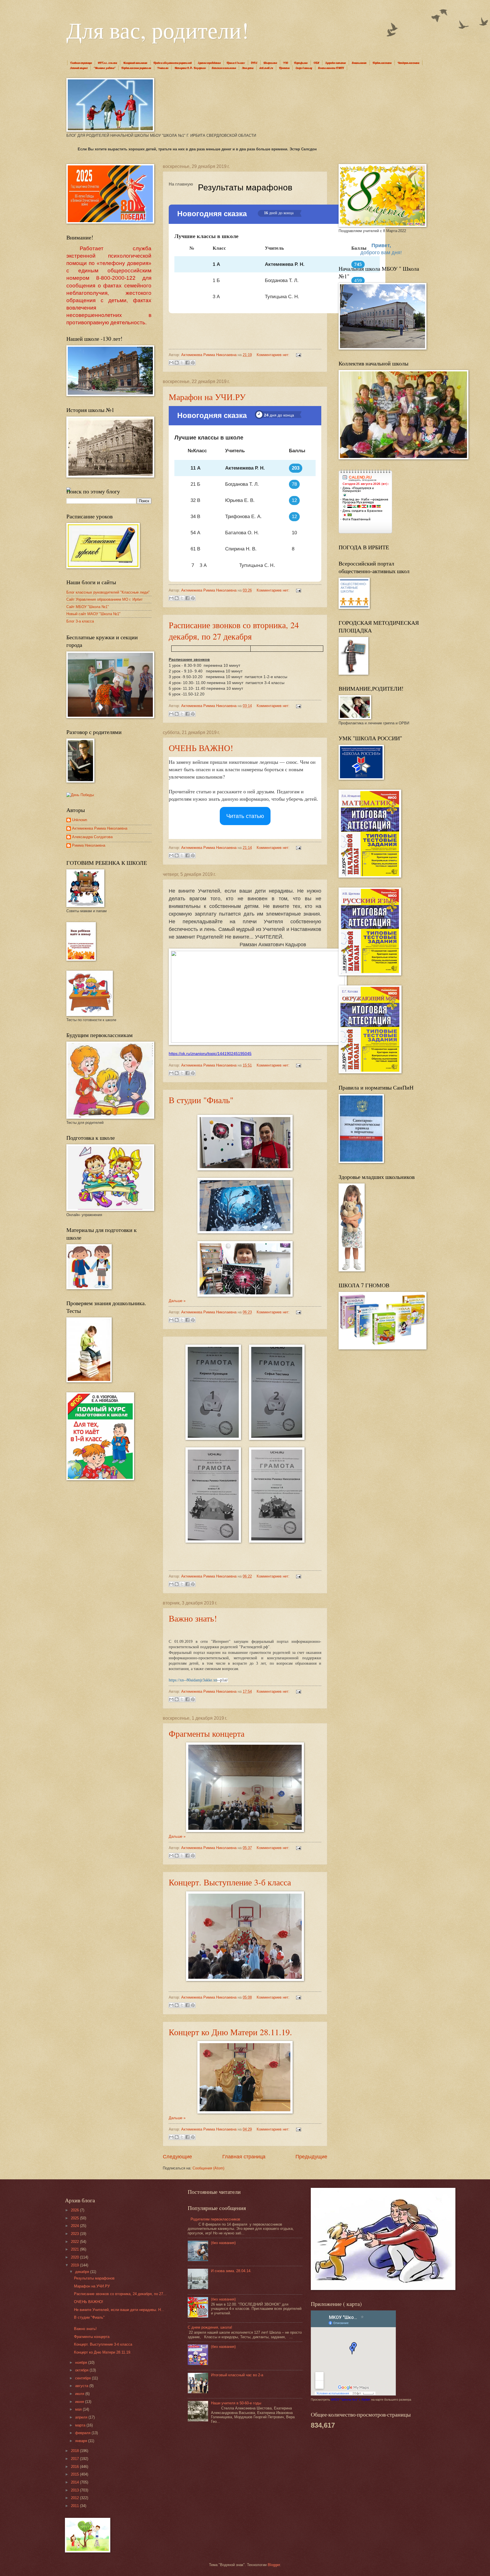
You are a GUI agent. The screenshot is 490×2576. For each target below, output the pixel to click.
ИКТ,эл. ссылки (107, 63)
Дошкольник (359, 63)
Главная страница (81, 63)
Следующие (177, 2157)
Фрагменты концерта (207, 1733)
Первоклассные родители (136, 68)
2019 (75, 2265)
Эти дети (248, 68)
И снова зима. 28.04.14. (231, 2271)
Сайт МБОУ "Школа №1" (88, 607)
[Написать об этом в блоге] (177, 363)
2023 (75, 2234)
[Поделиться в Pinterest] (193, 363)
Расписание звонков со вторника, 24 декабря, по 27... (120, 2294)
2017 (75, 2459)
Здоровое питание (336, 63)
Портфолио (301, 63)
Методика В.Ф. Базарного (190, 68)
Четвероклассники (408, 63)
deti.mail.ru (266, 68)
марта (81, 2425)
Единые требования (209, 63)
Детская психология (224, 68)
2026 (75, 2210)
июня (80, 2402)
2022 (75, 2242)
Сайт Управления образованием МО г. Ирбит (104, 599)
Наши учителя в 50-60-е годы (236, 2403)
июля (80, 2394)
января (82, 2441)
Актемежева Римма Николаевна (100, 828)
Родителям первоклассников (215, 2219)
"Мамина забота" (104, 68)
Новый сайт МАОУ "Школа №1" (93, 614)
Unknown (80, 820)
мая (79, 2409)
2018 (75, 2451)
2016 (75, 2467)
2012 (75, 2498)
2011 (75, 2506)
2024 (75, 2226)
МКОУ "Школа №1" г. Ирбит (351, 2400)
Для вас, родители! (158, 30)
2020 (75, 2257)
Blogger (274, 2565)
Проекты (284, 68)
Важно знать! (193, 1618)
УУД (286, 63)
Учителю (163, 68)
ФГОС (254, 63)
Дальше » (177, 1301)
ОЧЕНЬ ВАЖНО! (201, 748)
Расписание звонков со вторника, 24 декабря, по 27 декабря (234, 630)
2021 (75, 2249)
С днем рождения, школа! (210, 2327)
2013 (75, 2490)
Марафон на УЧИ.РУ (207, 397)
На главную (181, 184)
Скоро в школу (304, 68)
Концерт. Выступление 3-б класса (230, 1882)
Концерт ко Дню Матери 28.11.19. (230, 2032)
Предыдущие (311, 2157)
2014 (75, 2482)
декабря (83, 2272)
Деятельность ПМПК (331, 68)
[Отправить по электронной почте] (171, 363)
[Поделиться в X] (182, 363)
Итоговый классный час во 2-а (237, 2375)
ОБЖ (316, 63)
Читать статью (245, 816)
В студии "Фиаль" (201, 1100)
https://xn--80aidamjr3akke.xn (193, 1680)
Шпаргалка (270, 63)
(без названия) (223, 2243)
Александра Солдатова (92, 837)
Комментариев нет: (274, 355)
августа (82, 2386)
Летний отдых (79, 68)
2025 (75, 2218)
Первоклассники (382, 63)
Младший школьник (135, 63)
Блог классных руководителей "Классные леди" (108, 592)
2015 (75, 2474)
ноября (82, 2362)
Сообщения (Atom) (208, 2168)
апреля (82, 2417)
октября (82, 2370)
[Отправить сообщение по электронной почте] (298, 355)
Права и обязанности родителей (173, 63)
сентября (84, 2378)
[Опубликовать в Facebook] (187, 363)
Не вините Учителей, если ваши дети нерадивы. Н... (119, 2310)
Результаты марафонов (94, 2278)
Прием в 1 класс (236, 63)
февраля (83, 2433)
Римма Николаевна (89, 845)
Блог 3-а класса (80, 621)
